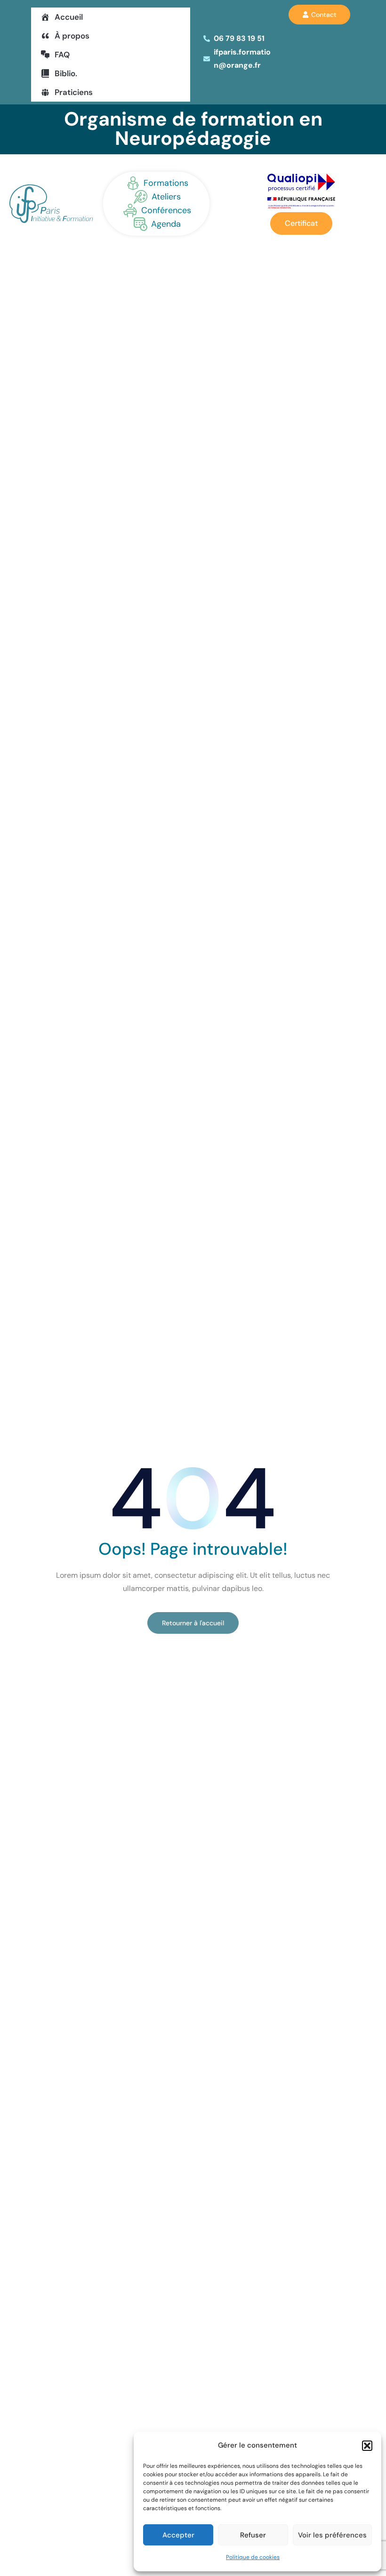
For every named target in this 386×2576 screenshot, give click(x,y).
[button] (367, 2446)
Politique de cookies (253, 2557)
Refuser (253, 2535)
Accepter (178, 2535)
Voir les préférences (332, 2535)
